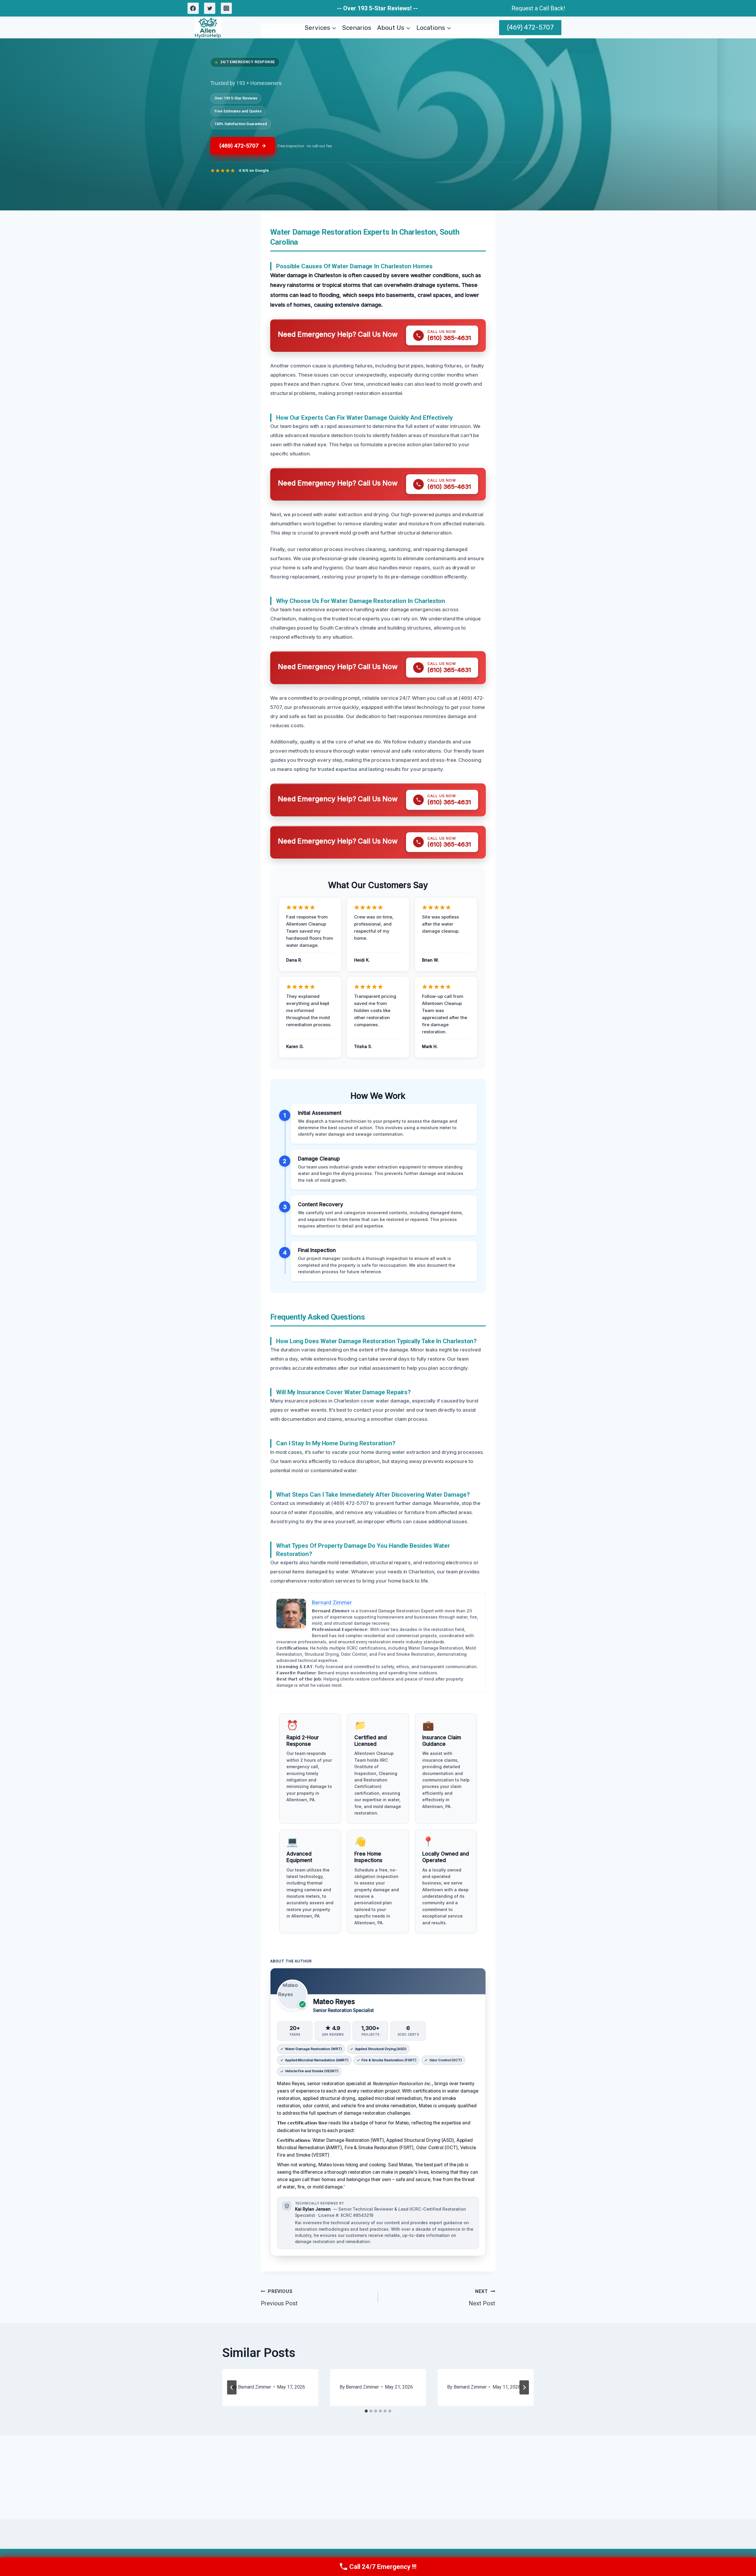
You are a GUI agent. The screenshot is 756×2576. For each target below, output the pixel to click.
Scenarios (357, 28)
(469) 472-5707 (530, 27)
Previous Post (279, 2298)
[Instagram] (227, 8)
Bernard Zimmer (255, 2387)
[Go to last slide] (232, 2387)
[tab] (366, 2411)
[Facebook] (193, 8)
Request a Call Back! (538, 8)
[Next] (524, 2387)
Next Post (482, 2298)
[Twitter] (210, 8)
